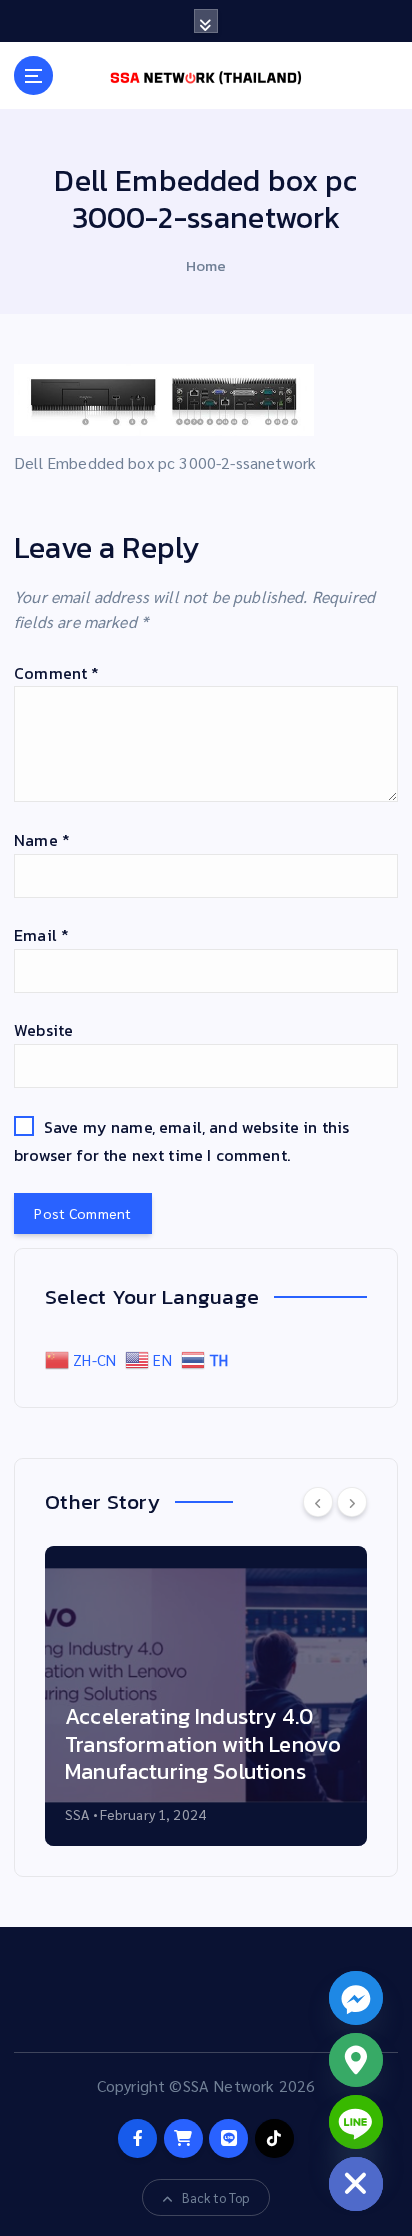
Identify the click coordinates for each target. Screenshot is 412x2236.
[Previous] (318, 1502)
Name (42, 840)
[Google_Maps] (356, 2060)
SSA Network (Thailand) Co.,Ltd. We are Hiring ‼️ (252, 1758)
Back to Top (216, 2197)
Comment (56, 673)
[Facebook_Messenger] (356, 1998)
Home (206, 265)
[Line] (356, 2122)
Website (43, 1030)
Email (41, 935)
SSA (145, 1814)
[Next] (352, 1502)
